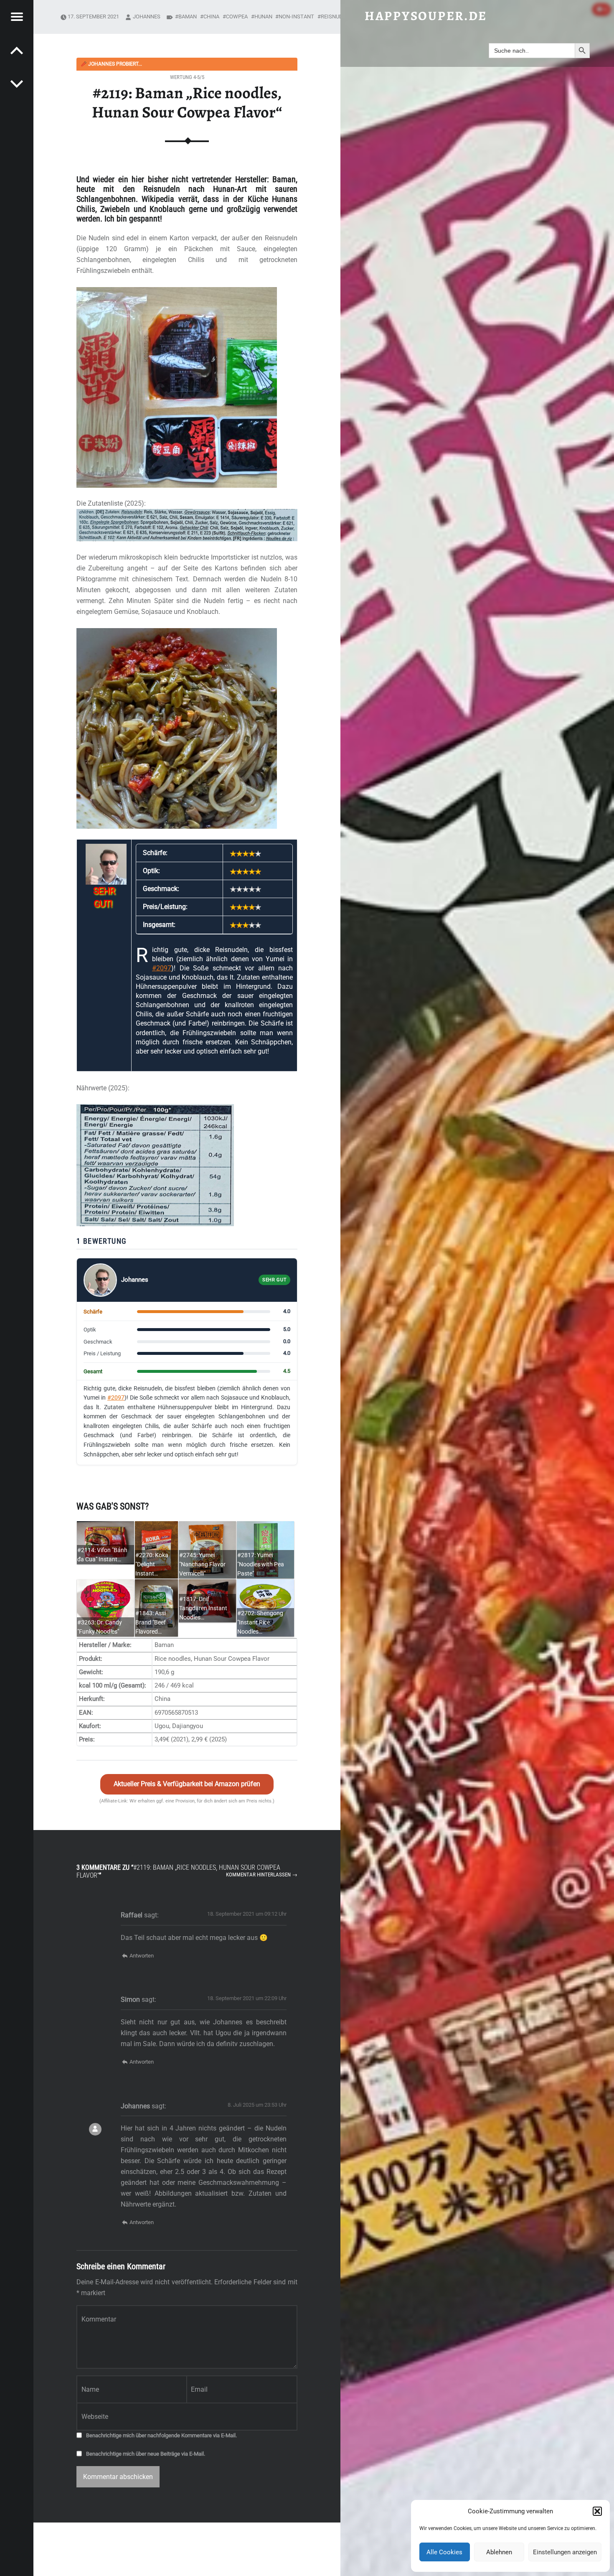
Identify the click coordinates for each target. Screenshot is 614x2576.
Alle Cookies (444, 2552)
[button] (597, 2511)
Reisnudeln (337, 17)
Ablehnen (499, 2552)
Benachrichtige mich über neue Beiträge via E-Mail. (146, 2454)
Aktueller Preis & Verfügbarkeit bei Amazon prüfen (187, 1784)
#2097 (162, 968)
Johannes (147, 17)
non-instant (296, 17)
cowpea (237, 17)
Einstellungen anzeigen (565, 2552)
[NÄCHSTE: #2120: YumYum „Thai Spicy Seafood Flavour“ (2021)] (17, 50)
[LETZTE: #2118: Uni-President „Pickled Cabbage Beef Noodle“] (17, 84)
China (211, 17)
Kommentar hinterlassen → (262, 1875)
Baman (188, 17)
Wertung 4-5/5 (187, 77)
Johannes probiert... (111, 64)
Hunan (263, 17)
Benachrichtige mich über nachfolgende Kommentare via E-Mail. (161, 2435)
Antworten (142, 1956)
